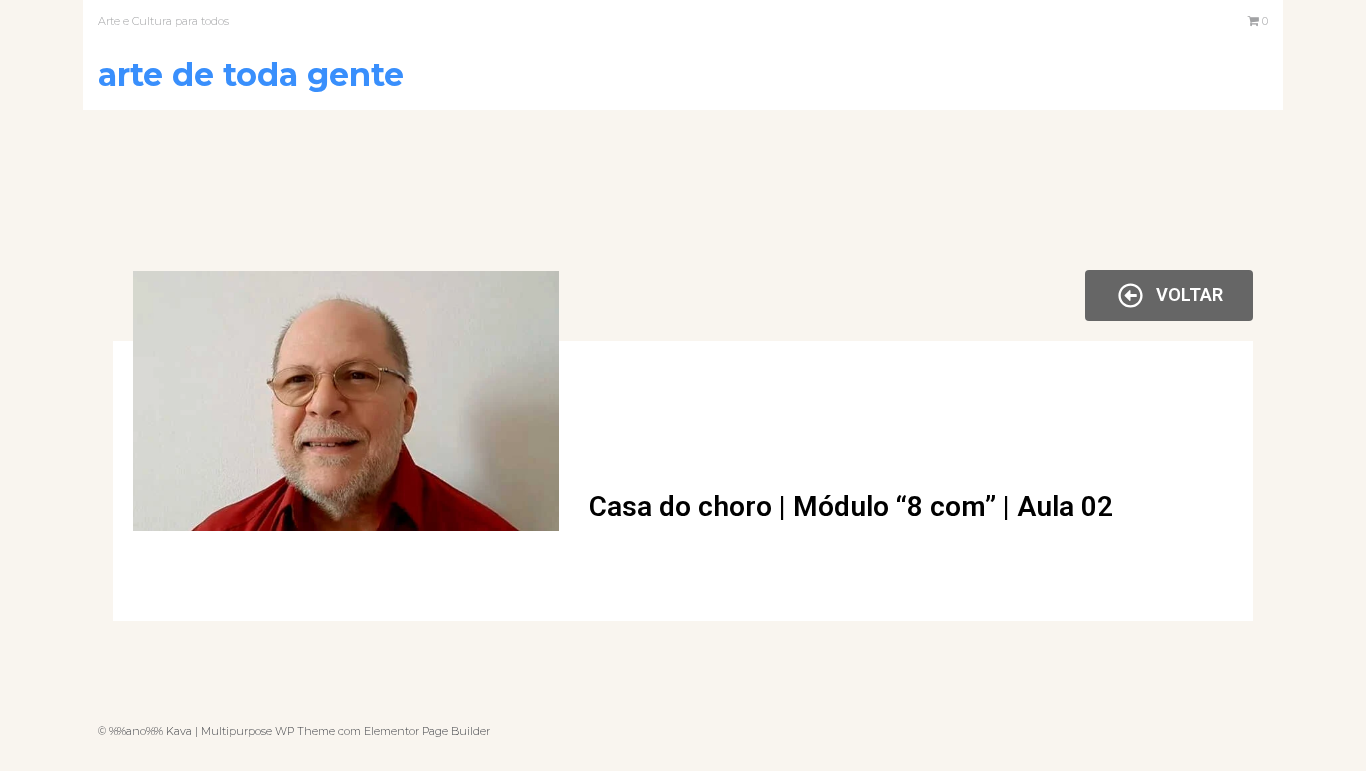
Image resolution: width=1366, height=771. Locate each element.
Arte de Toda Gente (251, 74)
